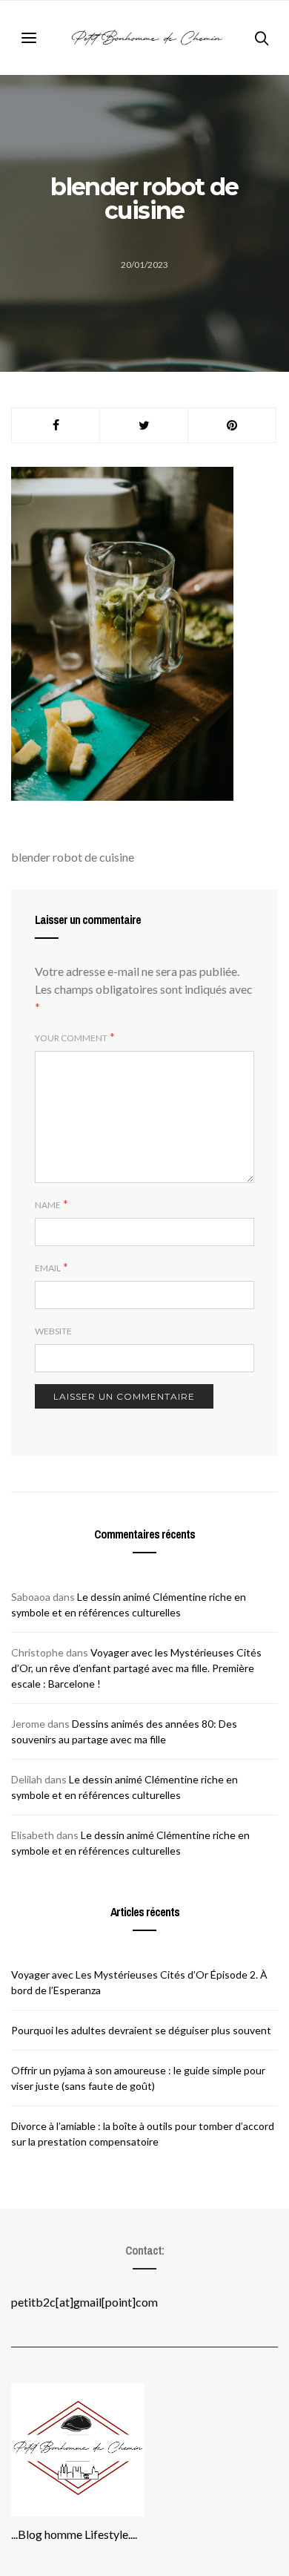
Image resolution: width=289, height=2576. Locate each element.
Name (48, 1205)
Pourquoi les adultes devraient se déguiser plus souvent (141, 2030)
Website (53, 1331)
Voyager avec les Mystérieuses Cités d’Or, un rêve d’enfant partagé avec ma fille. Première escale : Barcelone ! (136, 1668)
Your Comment (71, 1038)
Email (48, 1268)
